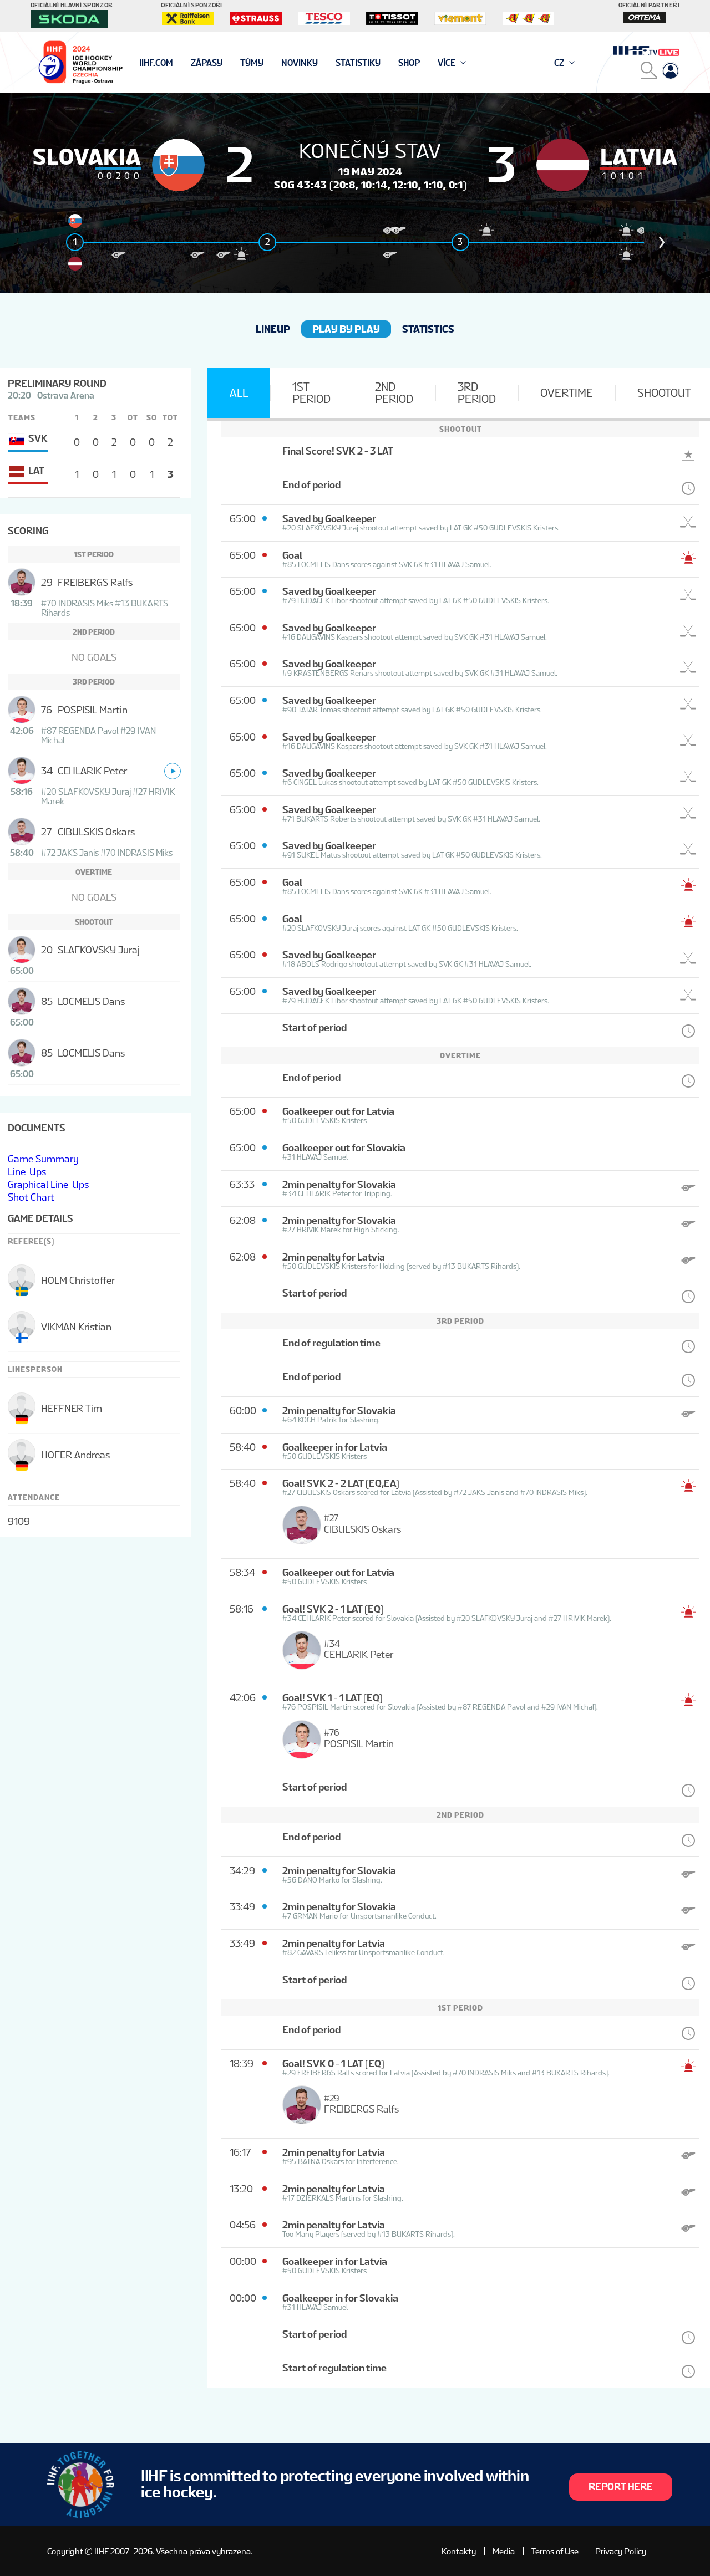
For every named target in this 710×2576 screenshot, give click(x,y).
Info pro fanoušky (181, 63)
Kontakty (459, 2551)
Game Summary (43, 1159)
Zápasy (207, 63)
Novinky (300, 63)
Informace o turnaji (185, 63)
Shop (409, 63)
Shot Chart (31, 1197)
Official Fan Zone (177, 63)
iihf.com (156, 63)
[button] (662, 242)
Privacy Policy (621, 2551)
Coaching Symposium (185, 63)
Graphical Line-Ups (48, 1184)
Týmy (252, 63)
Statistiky (358, 63)
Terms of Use (555, 2551)
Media (504, 2551)
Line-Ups (27, 1172)
